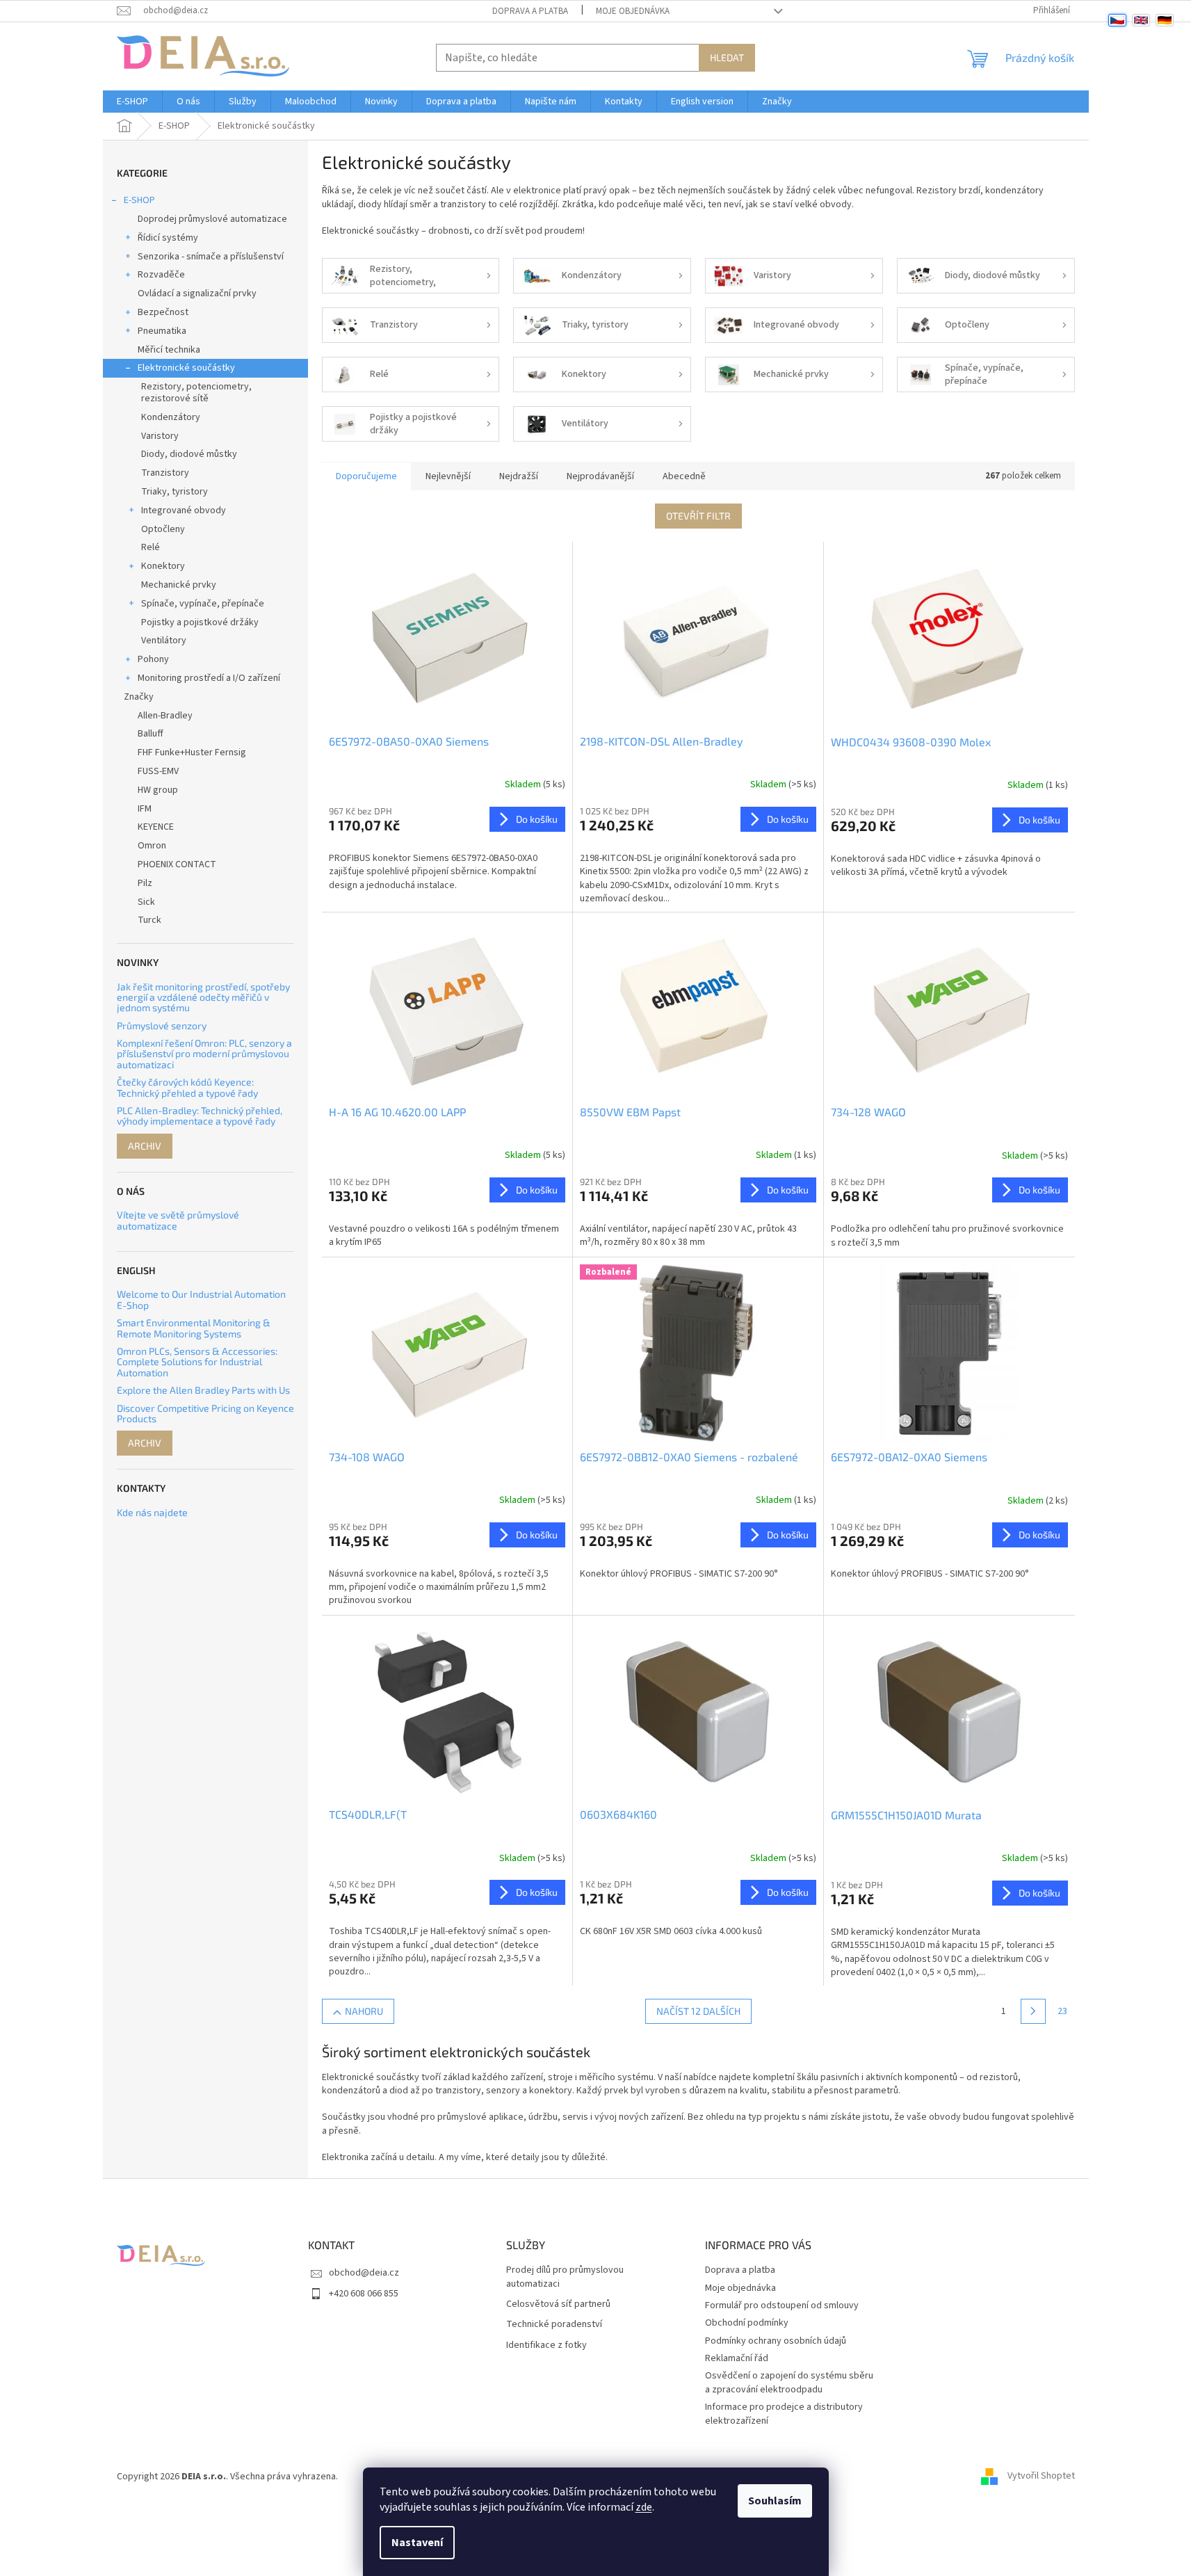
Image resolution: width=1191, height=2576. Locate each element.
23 (1062, 2011)
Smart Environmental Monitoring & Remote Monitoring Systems (194, 1328)
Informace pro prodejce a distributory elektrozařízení (784, 2414)
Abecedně (684, 476)
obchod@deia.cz (364, 2273)
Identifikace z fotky (546, 2345)
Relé (151, 547)
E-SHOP (139, 200)
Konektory (163, 566)
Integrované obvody (184, 510)
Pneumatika (162, 331)
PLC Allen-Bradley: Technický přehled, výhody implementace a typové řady (200, 1116)
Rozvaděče (161, 275)
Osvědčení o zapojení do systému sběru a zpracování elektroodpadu (789, 2382)
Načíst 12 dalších (698, 2011)
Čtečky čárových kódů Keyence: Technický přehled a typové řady (187, 1087)
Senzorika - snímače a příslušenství (211, 257)
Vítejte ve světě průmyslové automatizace (178, 1220)
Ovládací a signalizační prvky (197, 293)
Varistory (160, 436)
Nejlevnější (448, 476)
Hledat (727, 57)
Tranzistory (165, 473)
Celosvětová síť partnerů (558, 2304)
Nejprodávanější (600, 476)
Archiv (145, 1146)
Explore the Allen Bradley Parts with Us (203, 1390)
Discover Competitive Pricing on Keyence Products (205, 1414)
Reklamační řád (737, 2358)
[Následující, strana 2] (1033, 2011)
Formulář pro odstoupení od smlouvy (782, 2305)
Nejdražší (519, 476)
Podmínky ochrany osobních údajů (776, 2341)
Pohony (153, 659)
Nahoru (364, 2011)
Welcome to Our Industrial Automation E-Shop (201, 1299)
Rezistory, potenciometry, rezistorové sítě (196, 393)
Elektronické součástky (186, 368)
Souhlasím (775, 2501)
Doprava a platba (530, 11)
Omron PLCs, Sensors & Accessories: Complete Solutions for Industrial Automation (197, 1362)
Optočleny (163, 529)
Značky (139, 697)
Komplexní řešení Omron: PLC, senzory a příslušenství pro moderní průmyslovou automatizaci (204, 1054)
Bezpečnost (163, 312)
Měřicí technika (169, 350)
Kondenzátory (171, 417)
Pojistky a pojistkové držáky (200, 622)
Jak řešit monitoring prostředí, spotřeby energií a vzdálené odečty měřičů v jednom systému (203, 997)
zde (644, 2507)
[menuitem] (132, 102)
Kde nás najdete (152, 1512)
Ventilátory (164, 641)
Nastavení (417, 2543)
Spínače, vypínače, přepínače (203, 604)
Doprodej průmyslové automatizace (212, 219)
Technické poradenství (554, 2325)
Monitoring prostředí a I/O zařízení (209, 678)
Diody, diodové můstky (189, 454)
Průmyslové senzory (162, 1025)
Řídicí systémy (168, 238)
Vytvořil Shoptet (1041, 2477)
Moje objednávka (633, 11)
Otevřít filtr (698, 516)
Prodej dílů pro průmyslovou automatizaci (565, 2277)
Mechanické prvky (179, 585)
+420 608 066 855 (364, 2294)
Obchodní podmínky (747, 2323)
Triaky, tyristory (175, 492)
